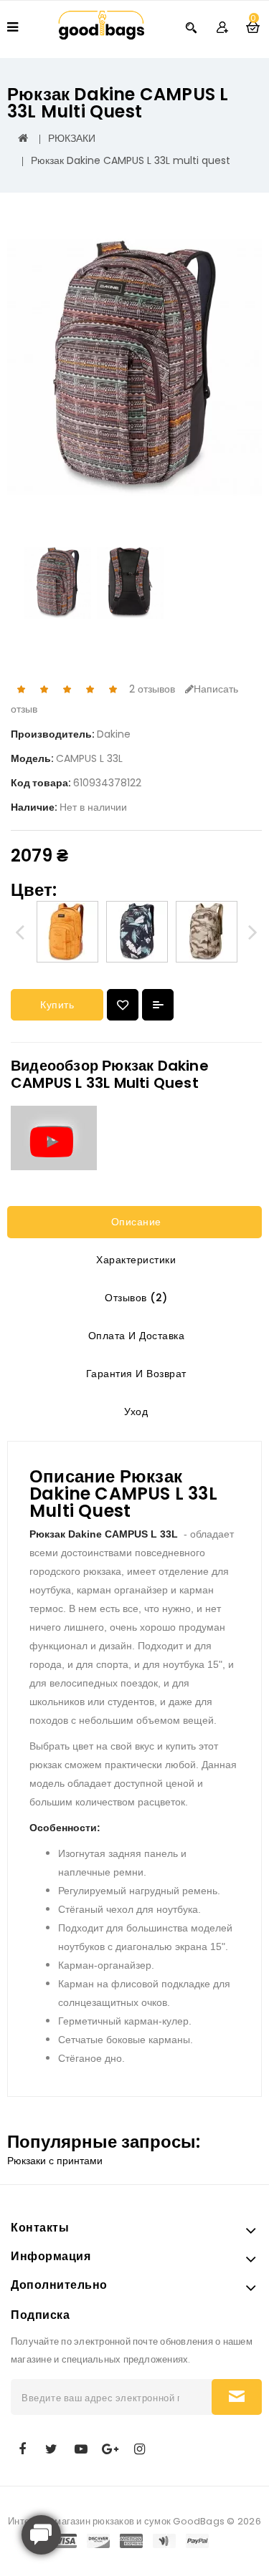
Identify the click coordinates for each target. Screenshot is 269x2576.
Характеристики (135, 1260)
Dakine (114, 734)
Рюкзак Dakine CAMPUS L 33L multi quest (131, 160)
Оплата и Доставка (134, 1336)
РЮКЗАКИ (72, 138)
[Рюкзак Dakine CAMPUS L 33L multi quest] (134, 368)
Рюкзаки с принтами (55, 2161)
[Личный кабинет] (222, 27)
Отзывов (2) (135, 1298)
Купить (57, 1005)
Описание (134, 1222)
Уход (135, 1412)
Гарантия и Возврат (134, 1374)
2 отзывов (152, 689)
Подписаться (237, 2397)
